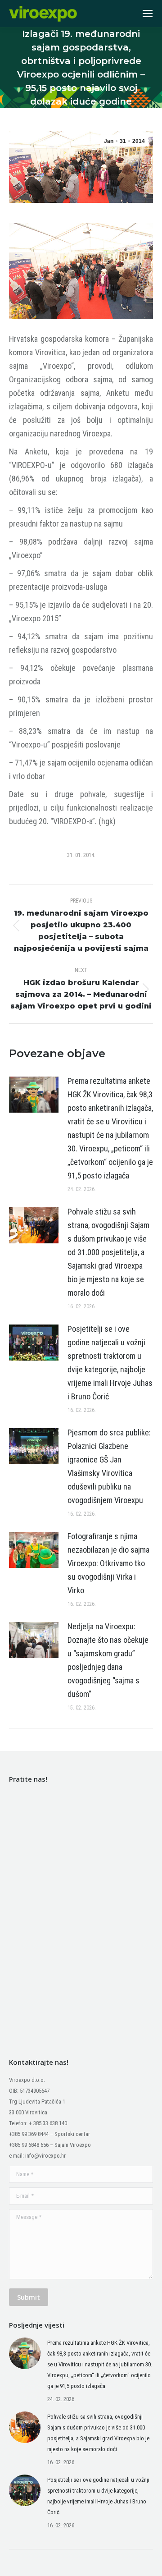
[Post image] (34, 1095)
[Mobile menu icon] (148, 14)
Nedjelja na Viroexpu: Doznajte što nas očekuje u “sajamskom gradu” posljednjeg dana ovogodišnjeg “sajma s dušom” (108, 1660)
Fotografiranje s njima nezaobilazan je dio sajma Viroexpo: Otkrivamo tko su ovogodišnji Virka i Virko (108, 1563)
